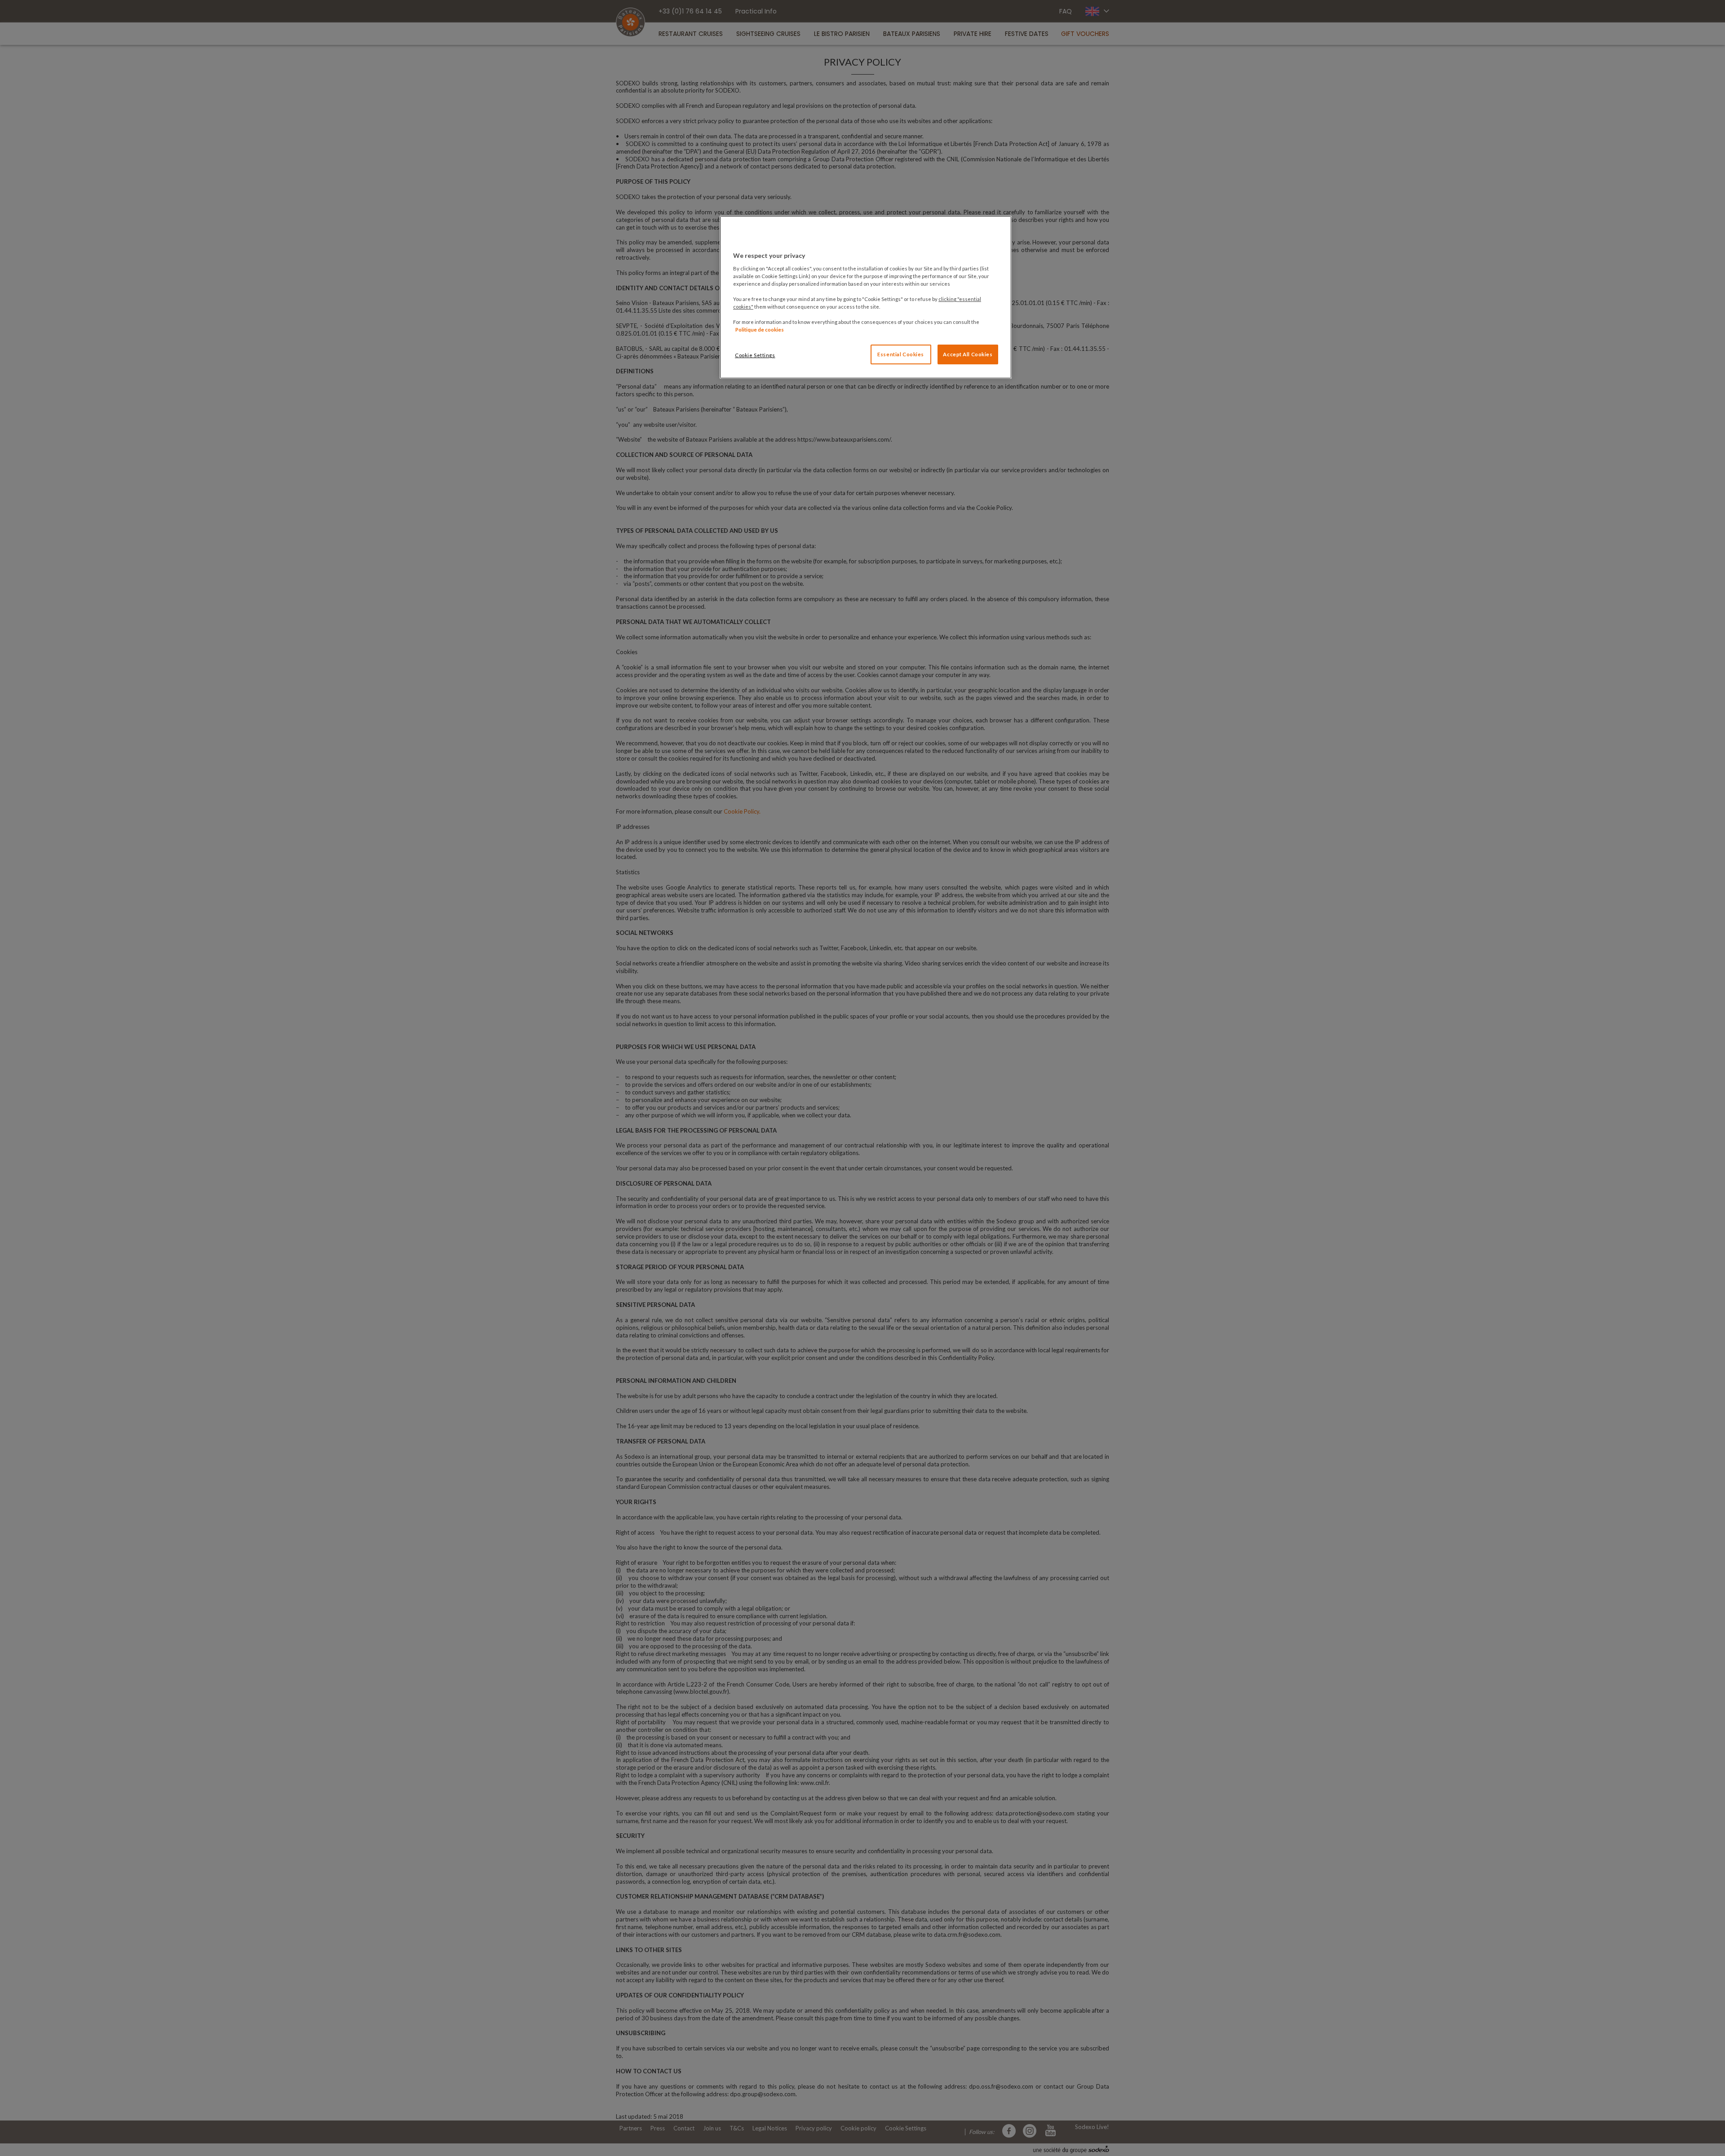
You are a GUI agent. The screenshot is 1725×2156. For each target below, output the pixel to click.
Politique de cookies (760, 330)
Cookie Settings (755, 355)
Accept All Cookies (968, 354)
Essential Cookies (901, 354)
